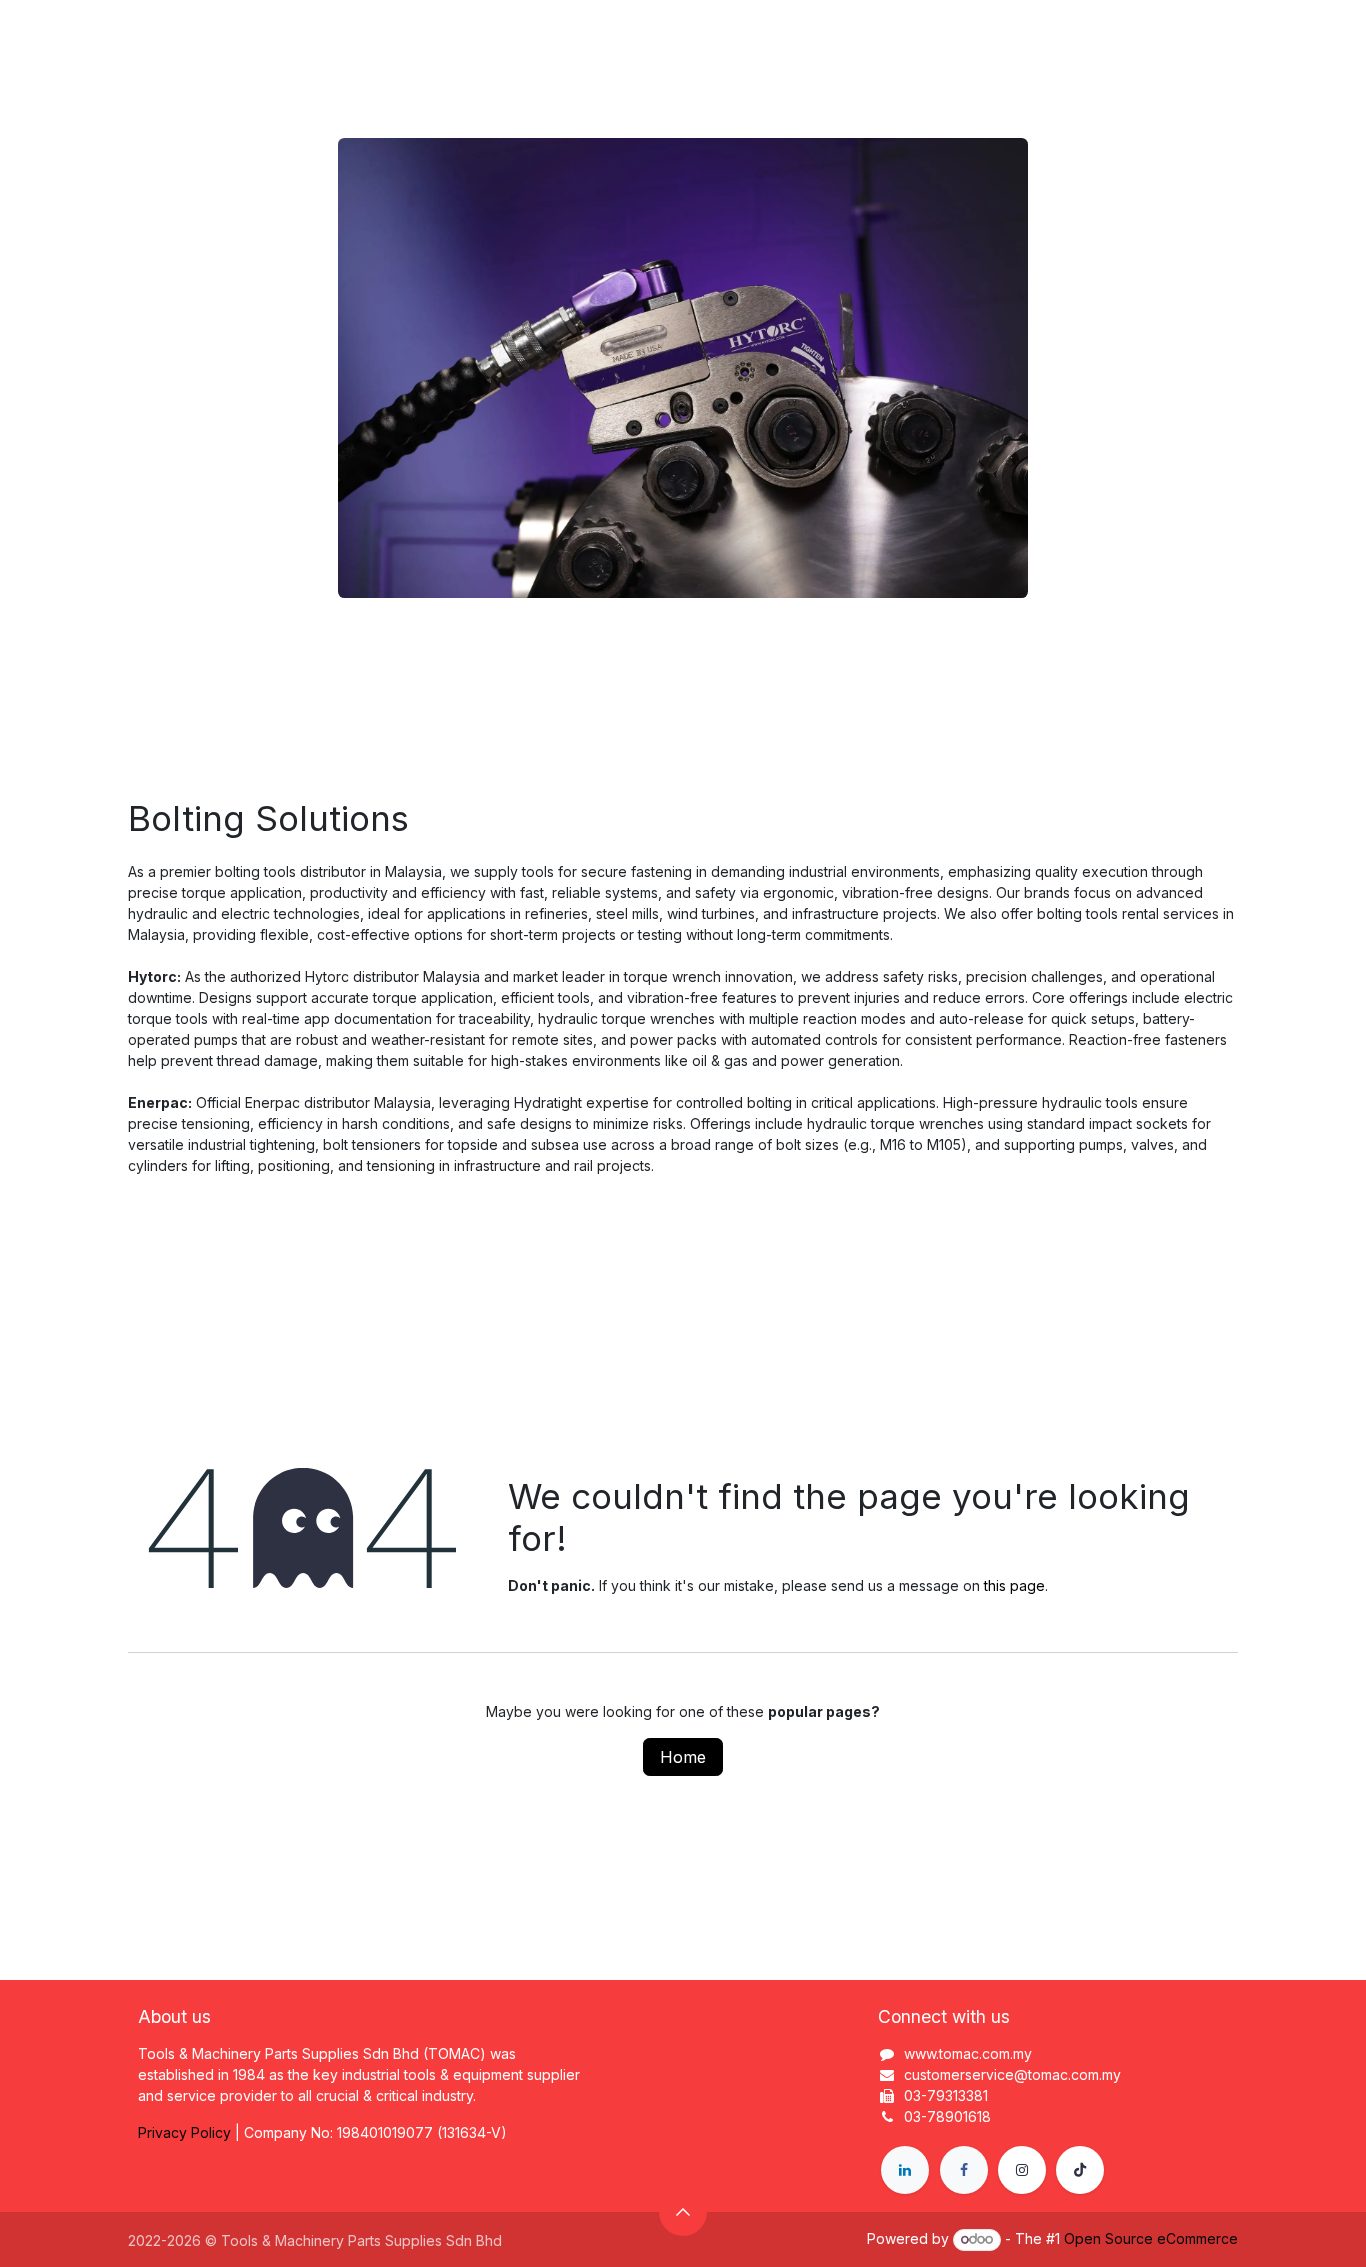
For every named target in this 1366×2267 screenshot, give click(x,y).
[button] (683, 2212)
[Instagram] (1022, 2170)
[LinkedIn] (905, 2170)
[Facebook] (964, 2170)
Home (683, 1757)
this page (1014, 1585)
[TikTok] (1080, 2170)
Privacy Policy (184, 2132)
